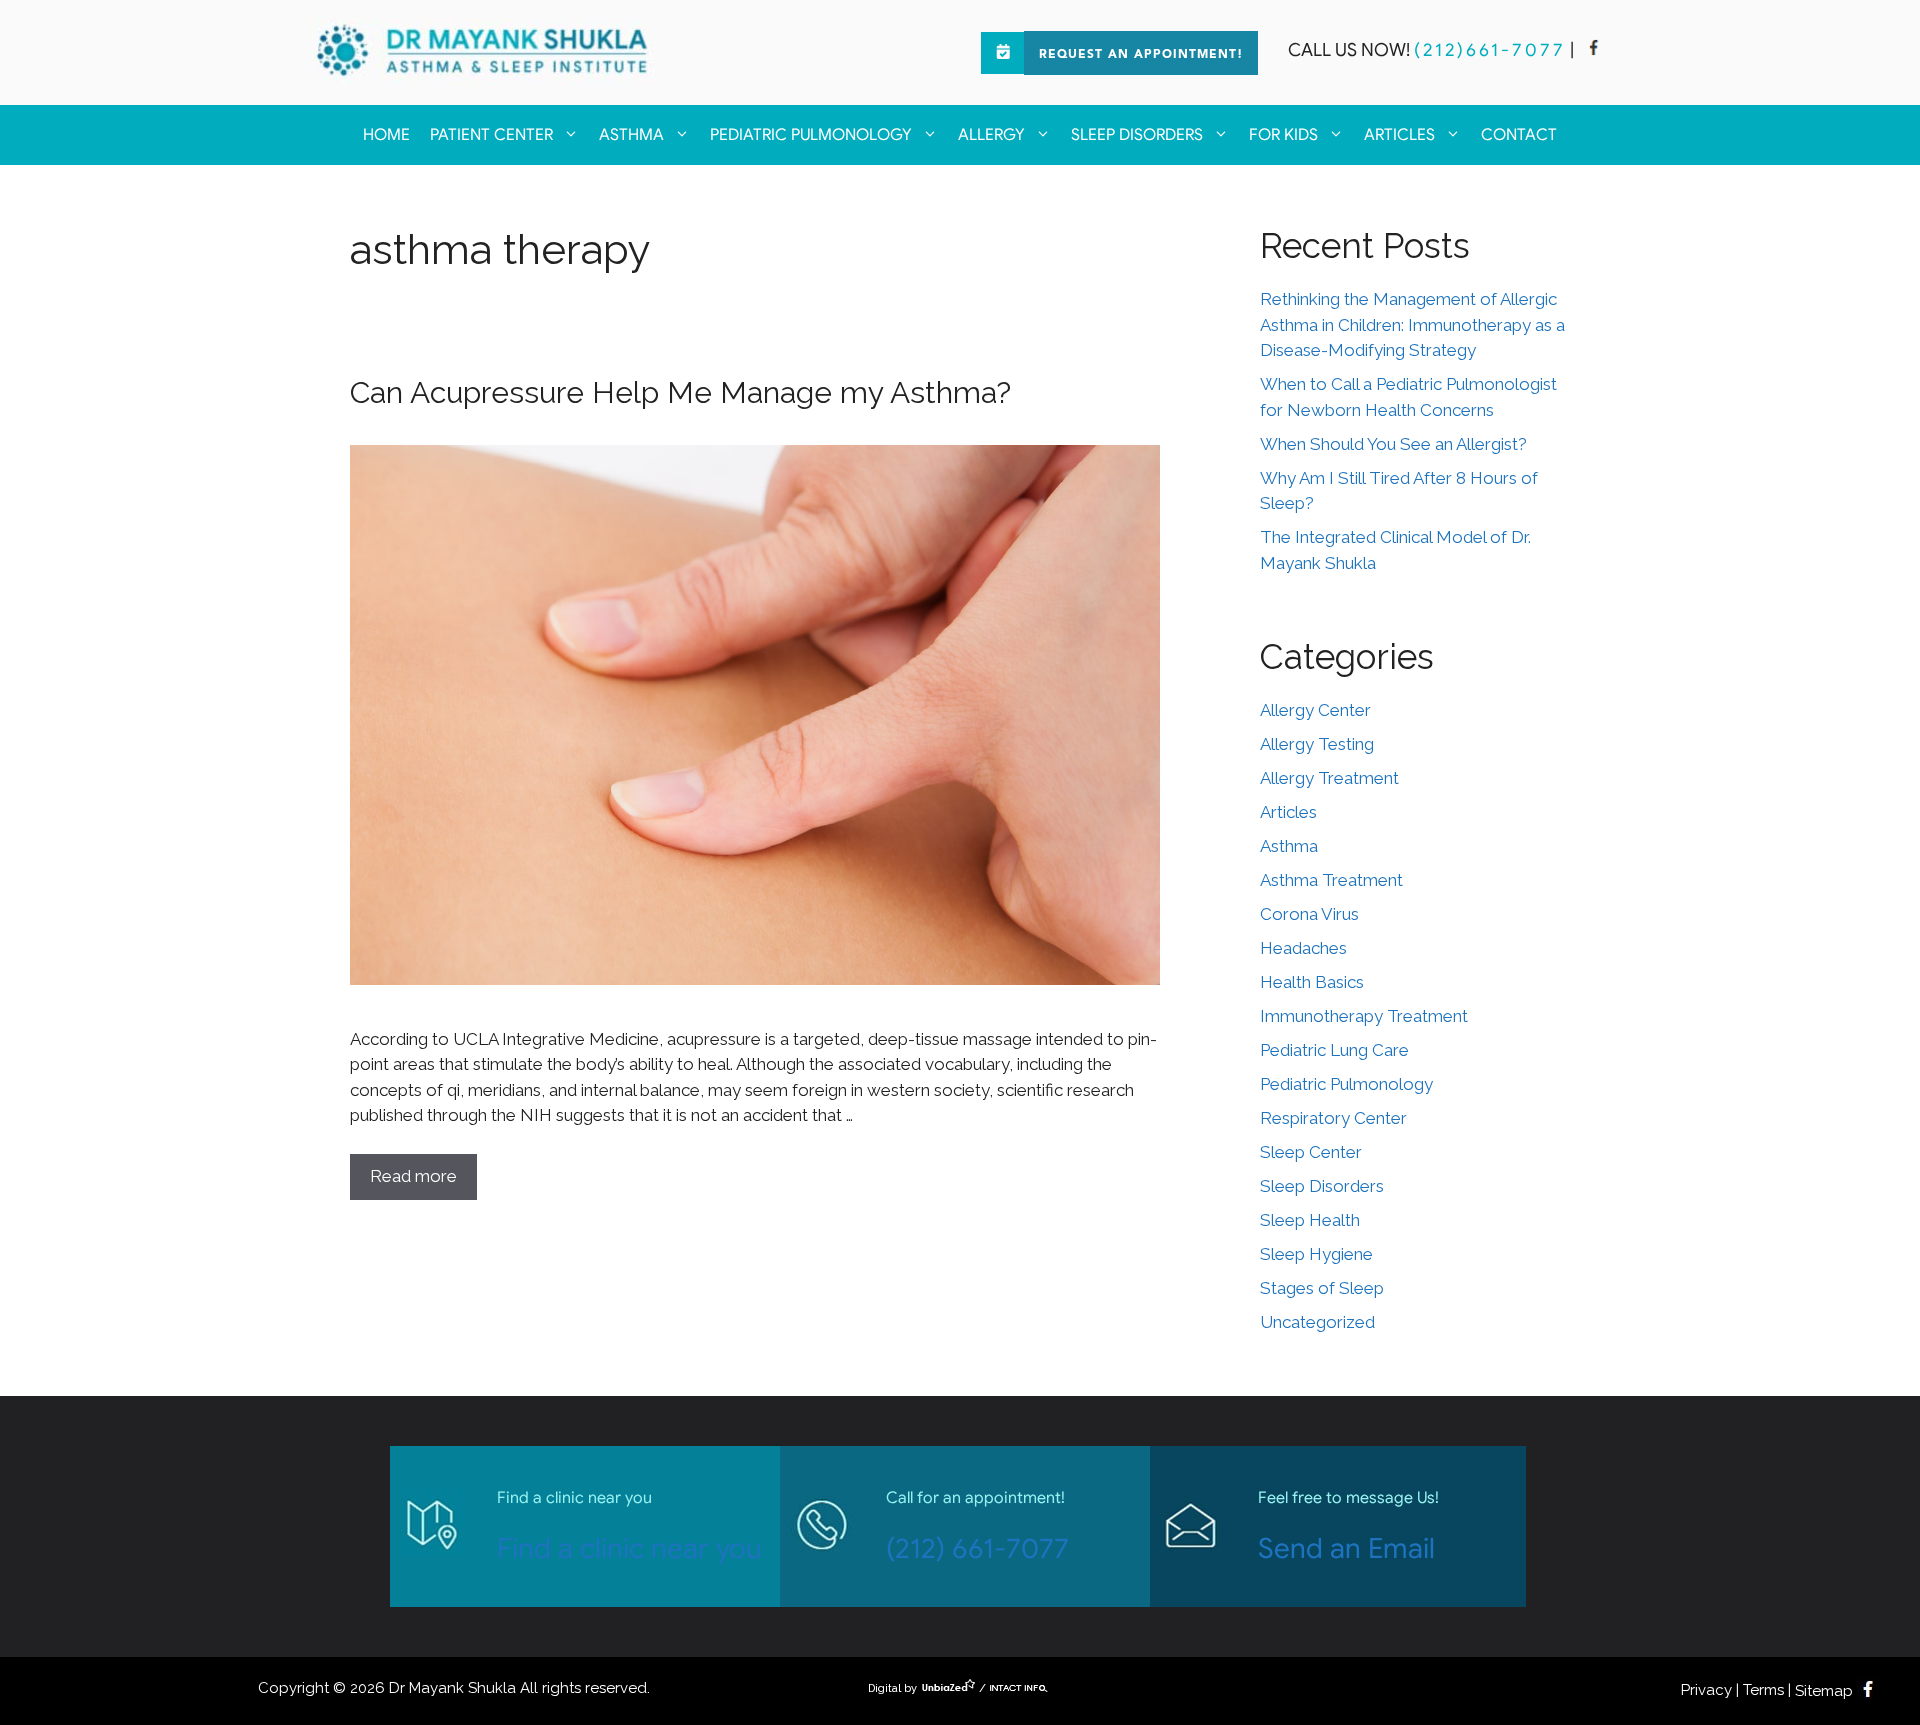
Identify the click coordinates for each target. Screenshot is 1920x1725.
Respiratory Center (1333, 1118)
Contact (1519, 135)
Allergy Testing (1317, 744)
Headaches (1303, 948)
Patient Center (491, 135)
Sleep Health (1310, 1220)
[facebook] (1594, 50)
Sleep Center (1311, 1152)
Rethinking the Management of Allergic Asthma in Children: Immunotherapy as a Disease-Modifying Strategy (1412, 324)
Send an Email (1346, 1548)
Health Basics (1312, 982)
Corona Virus (1309, 914)
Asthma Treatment (1331, 880)
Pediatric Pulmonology (811, 135)
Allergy (991, 135)
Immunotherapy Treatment (1364, 1016)
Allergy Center (1315, 710)
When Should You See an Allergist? (1393, 444)
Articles (1399, 135)
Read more (413, 1176)
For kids (1283, 135)
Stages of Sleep (1322, 1288)
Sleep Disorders (1137, 135)
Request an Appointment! (1141, 55)
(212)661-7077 (1490, 50)
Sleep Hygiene (1316, 1254)
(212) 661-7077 (977, 1548)
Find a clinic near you (629, 1548)
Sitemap (1824, 1691)
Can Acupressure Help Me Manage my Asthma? (680, 392)
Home (386, 135)
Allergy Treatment (1329, 778)
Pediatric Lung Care (1334, 1050)
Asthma (631, 135)
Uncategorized (1317, 1322)
